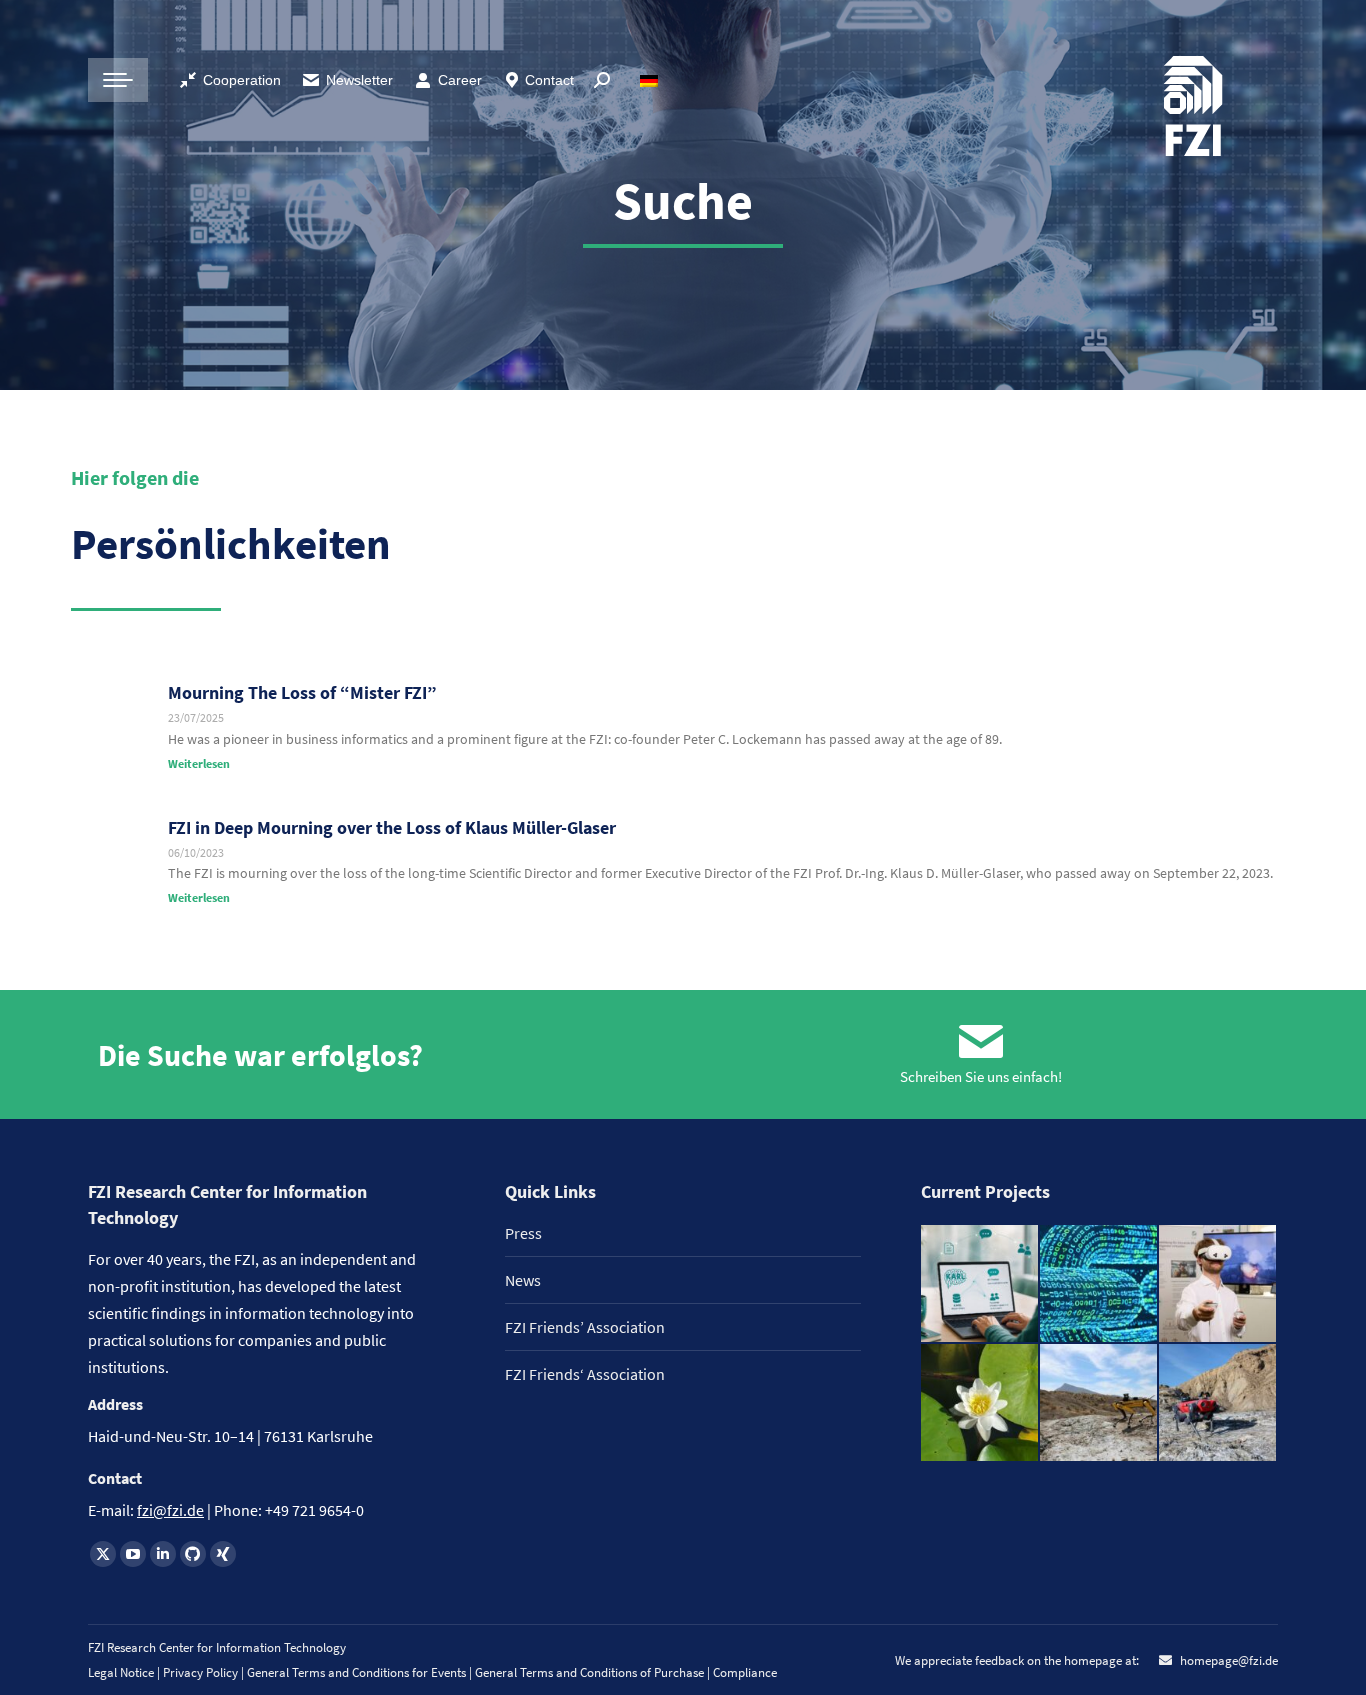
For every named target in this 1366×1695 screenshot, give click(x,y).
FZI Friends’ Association (585, 1327)
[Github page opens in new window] (193, 1554)
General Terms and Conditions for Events (356, 1672)
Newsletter (359, 80)
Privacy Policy (202, 1672)
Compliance (745, 1672)
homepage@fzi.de (1227, 1660)
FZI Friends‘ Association (585, 1374)
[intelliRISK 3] (1218, 1403)
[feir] (1218, 1284)
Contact (549, 80)
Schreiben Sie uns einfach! (981, 1076)
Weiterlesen (199, 763)
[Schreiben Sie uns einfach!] (981, 1042)
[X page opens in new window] (103, 1554)
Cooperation (242, 80)
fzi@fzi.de (170, 1510)
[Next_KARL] (980, 1284)
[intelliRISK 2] (1099, 1403)
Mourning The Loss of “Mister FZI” (302, 692)
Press (523, 1233)
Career (460, 80)
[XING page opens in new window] (223, 1554)
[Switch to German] (651, 80)
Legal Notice (121, 1672)
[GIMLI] (1099, 1284)
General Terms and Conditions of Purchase (591, 1672)
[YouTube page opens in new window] (133, 1554)
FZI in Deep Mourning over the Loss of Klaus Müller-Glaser (392, 827)
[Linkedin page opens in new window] (163, 1554)
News (523, 1280)
